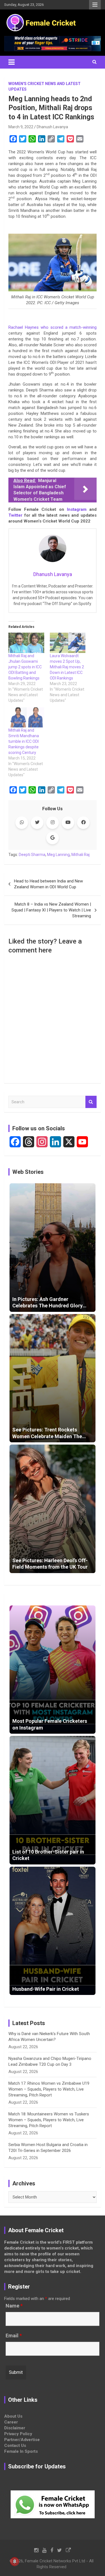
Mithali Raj (81, 855)
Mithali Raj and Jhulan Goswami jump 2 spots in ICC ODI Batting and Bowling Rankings (25, 667)
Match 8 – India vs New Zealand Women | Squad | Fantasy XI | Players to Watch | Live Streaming (51, 910)
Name (14, 2306)
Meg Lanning (58, 855)
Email (14, 2336)
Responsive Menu (95, 5)
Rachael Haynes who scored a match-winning (53, 327)
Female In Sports (21, 2451)
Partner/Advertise (22, 2440)
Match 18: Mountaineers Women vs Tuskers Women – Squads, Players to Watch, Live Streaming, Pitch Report (49, 2120)
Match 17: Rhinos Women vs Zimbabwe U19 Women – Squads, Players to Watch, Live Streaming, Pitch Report (49, 2089)
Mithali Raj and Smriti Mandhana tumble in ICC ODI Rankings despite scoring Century (24, 741)
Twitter (15, 515)
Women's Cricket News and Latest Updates (45, 86)
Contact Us (15, 2446)
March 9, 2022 (21, 127)
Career (11, 2422)
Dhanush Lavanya (52, 127)
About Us (13, 2416)
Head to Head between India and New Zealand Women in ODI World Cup (48, 884)
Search (91, 1102)
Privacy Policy (18, 2434)
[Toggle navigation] (11, 62)
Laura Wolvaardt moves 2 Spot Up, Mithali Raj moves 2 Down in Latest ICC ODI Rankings (67, 667)
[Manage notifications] (15, 2562)
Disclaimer (15, 2428)
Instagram (77, 509)
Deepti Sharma (32, 855)
